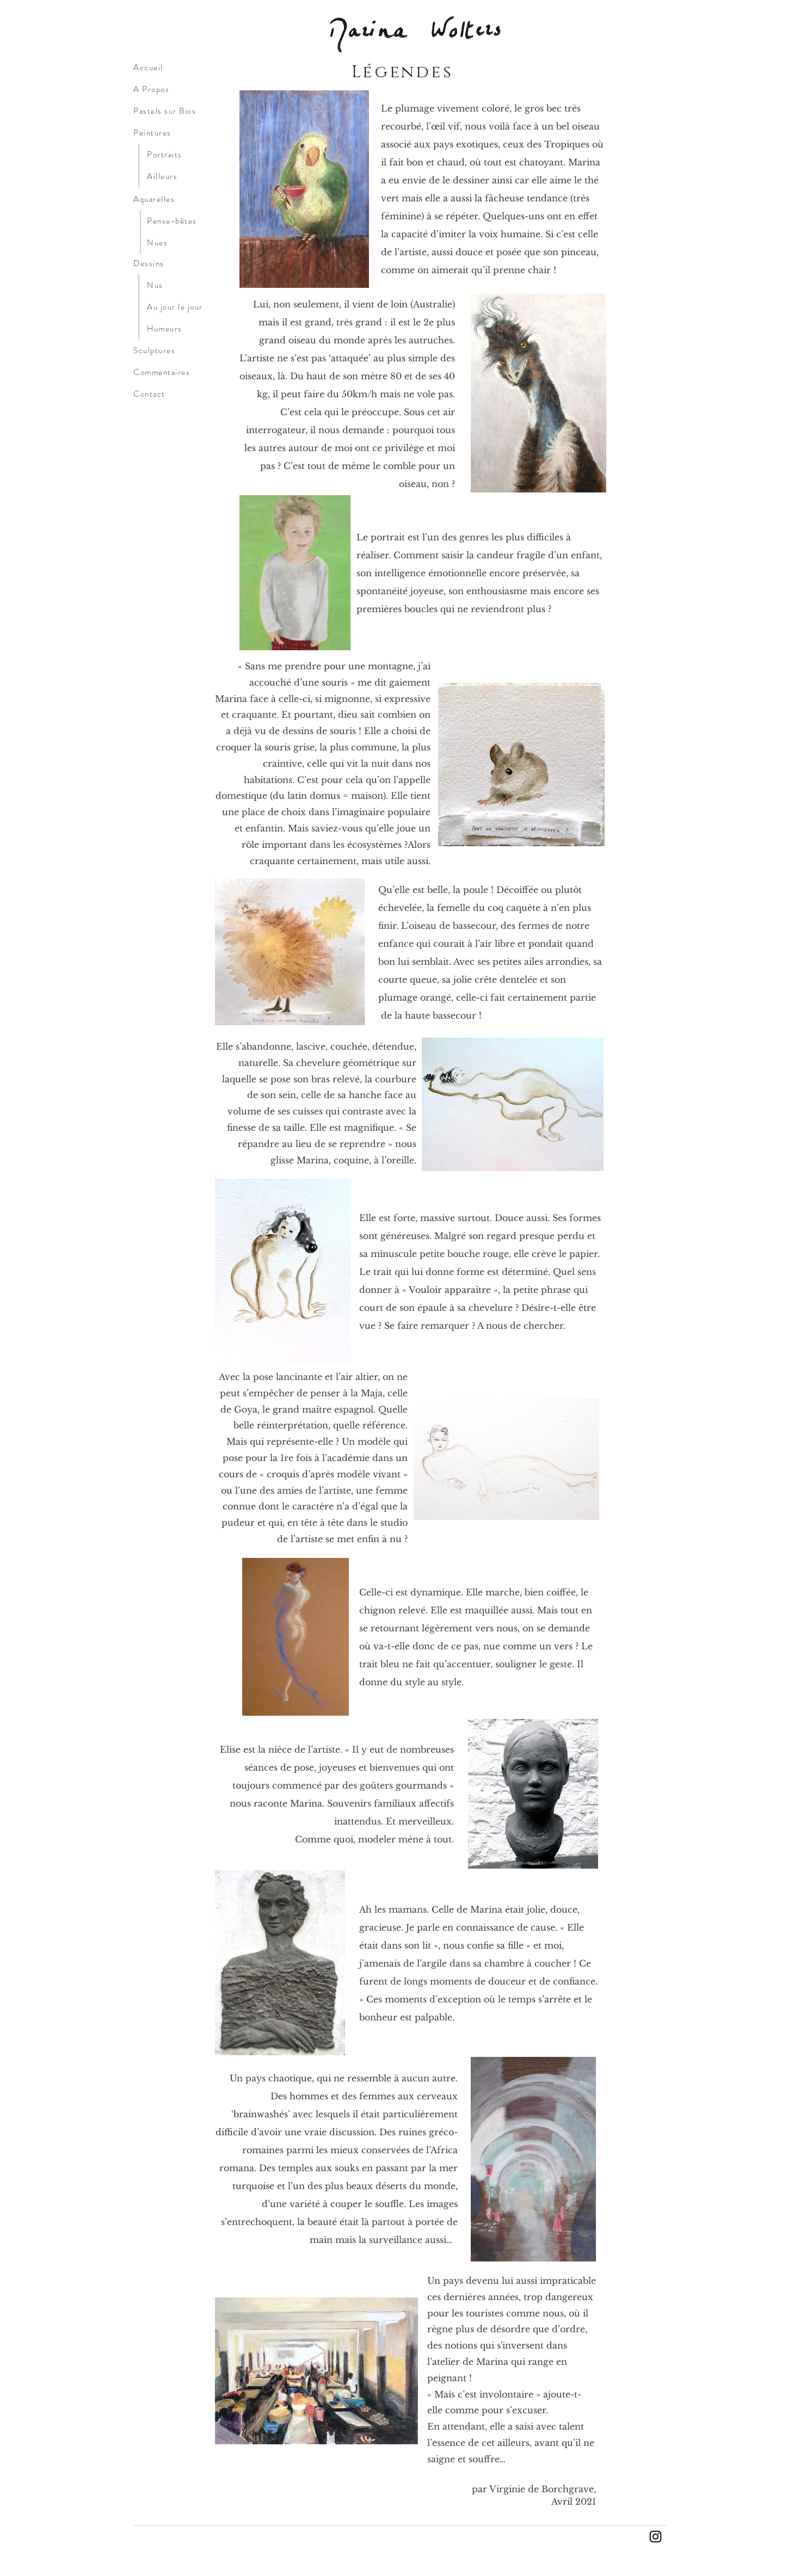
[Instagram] (656, 2537)
